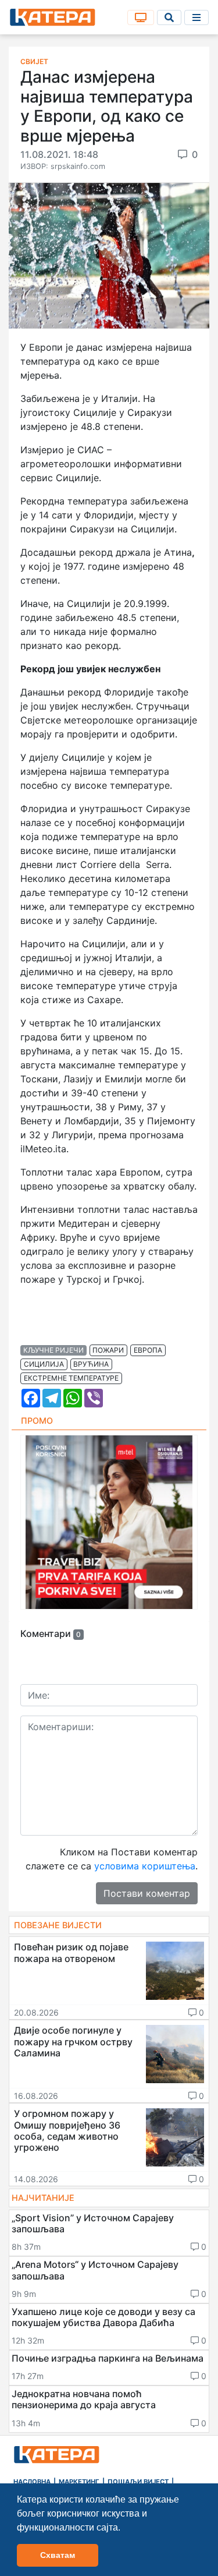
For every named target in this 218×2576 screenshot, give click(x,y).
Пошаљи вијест (138, 2482)
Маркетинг (79, 2482)
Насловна (32, 2482)
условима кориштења (145, 1866)
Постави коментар (147, 1893)
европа (148, 1350)
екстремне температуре (71, 1378)
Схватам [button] (58, 2555)
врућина (91, 1364)
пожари (108, 1350)
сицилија (44, 1364)
